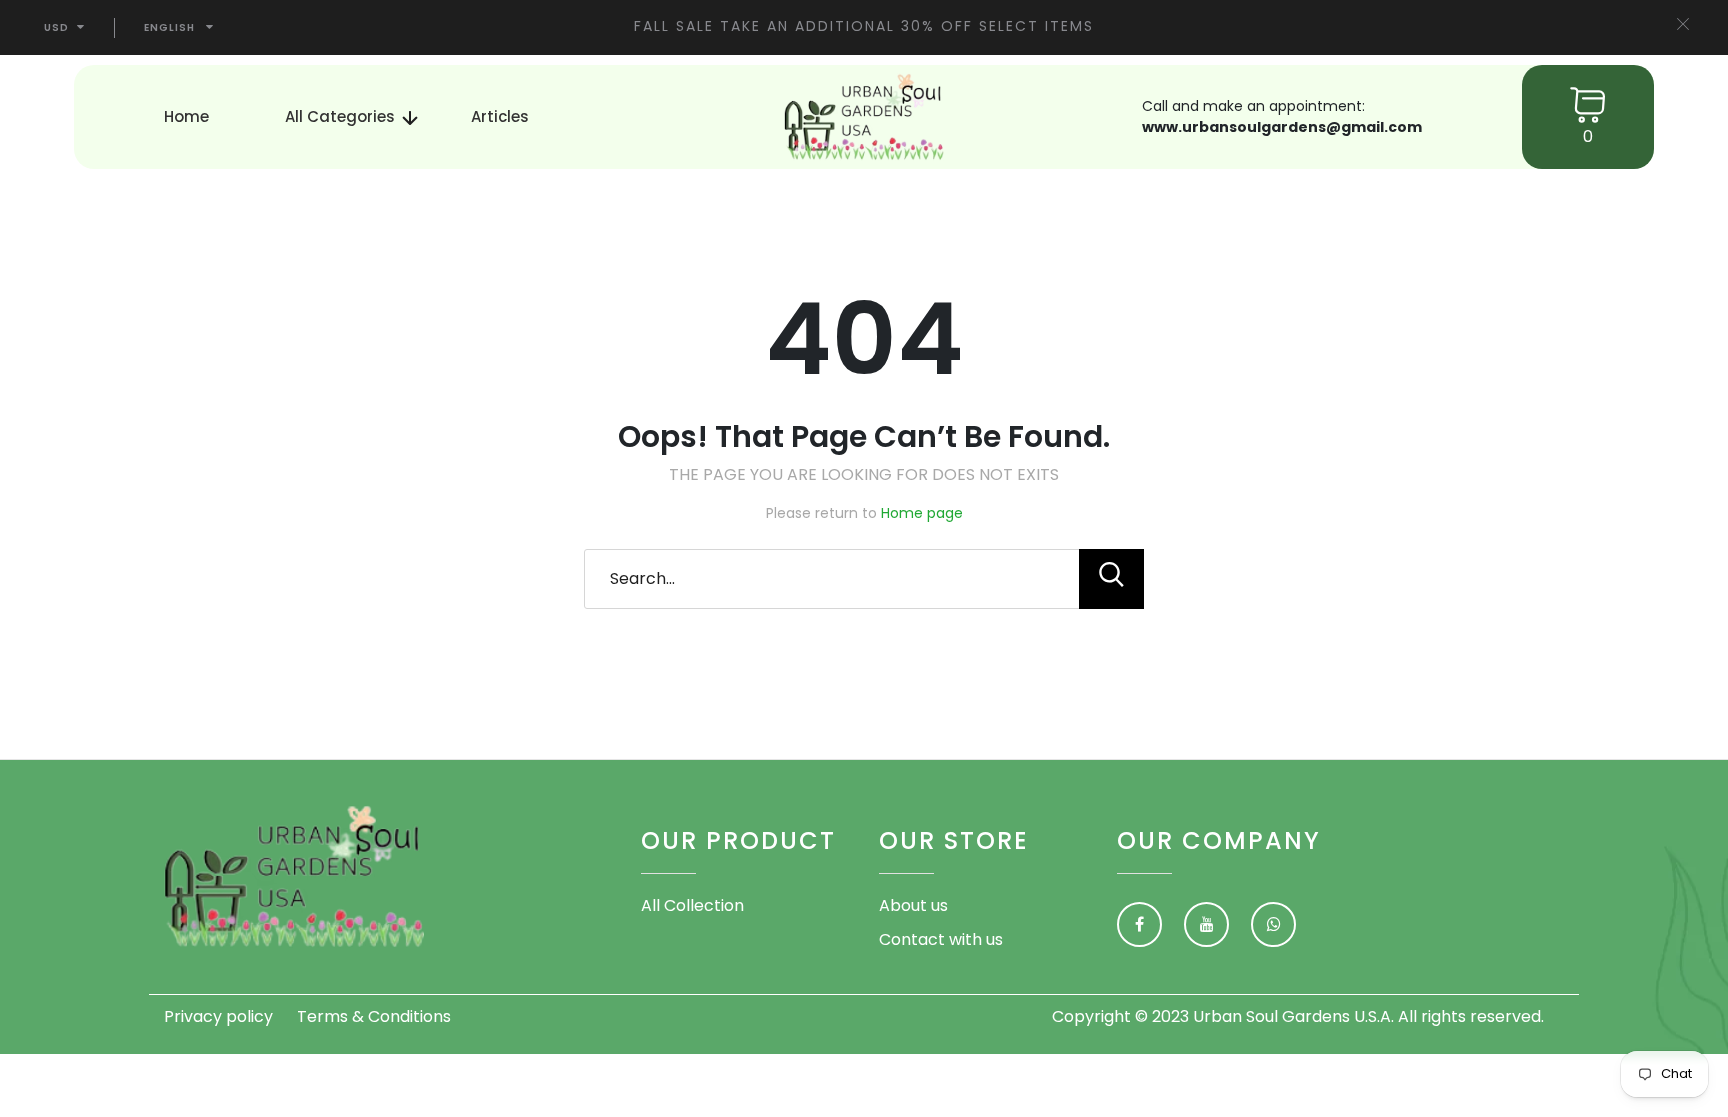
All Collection (692, 905)
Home (186, 116)
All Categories (340, 116)
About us (913, 905)
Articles (500, 116)
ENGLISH (169, 27)
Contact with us (941, 939)
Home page (922, 513)
